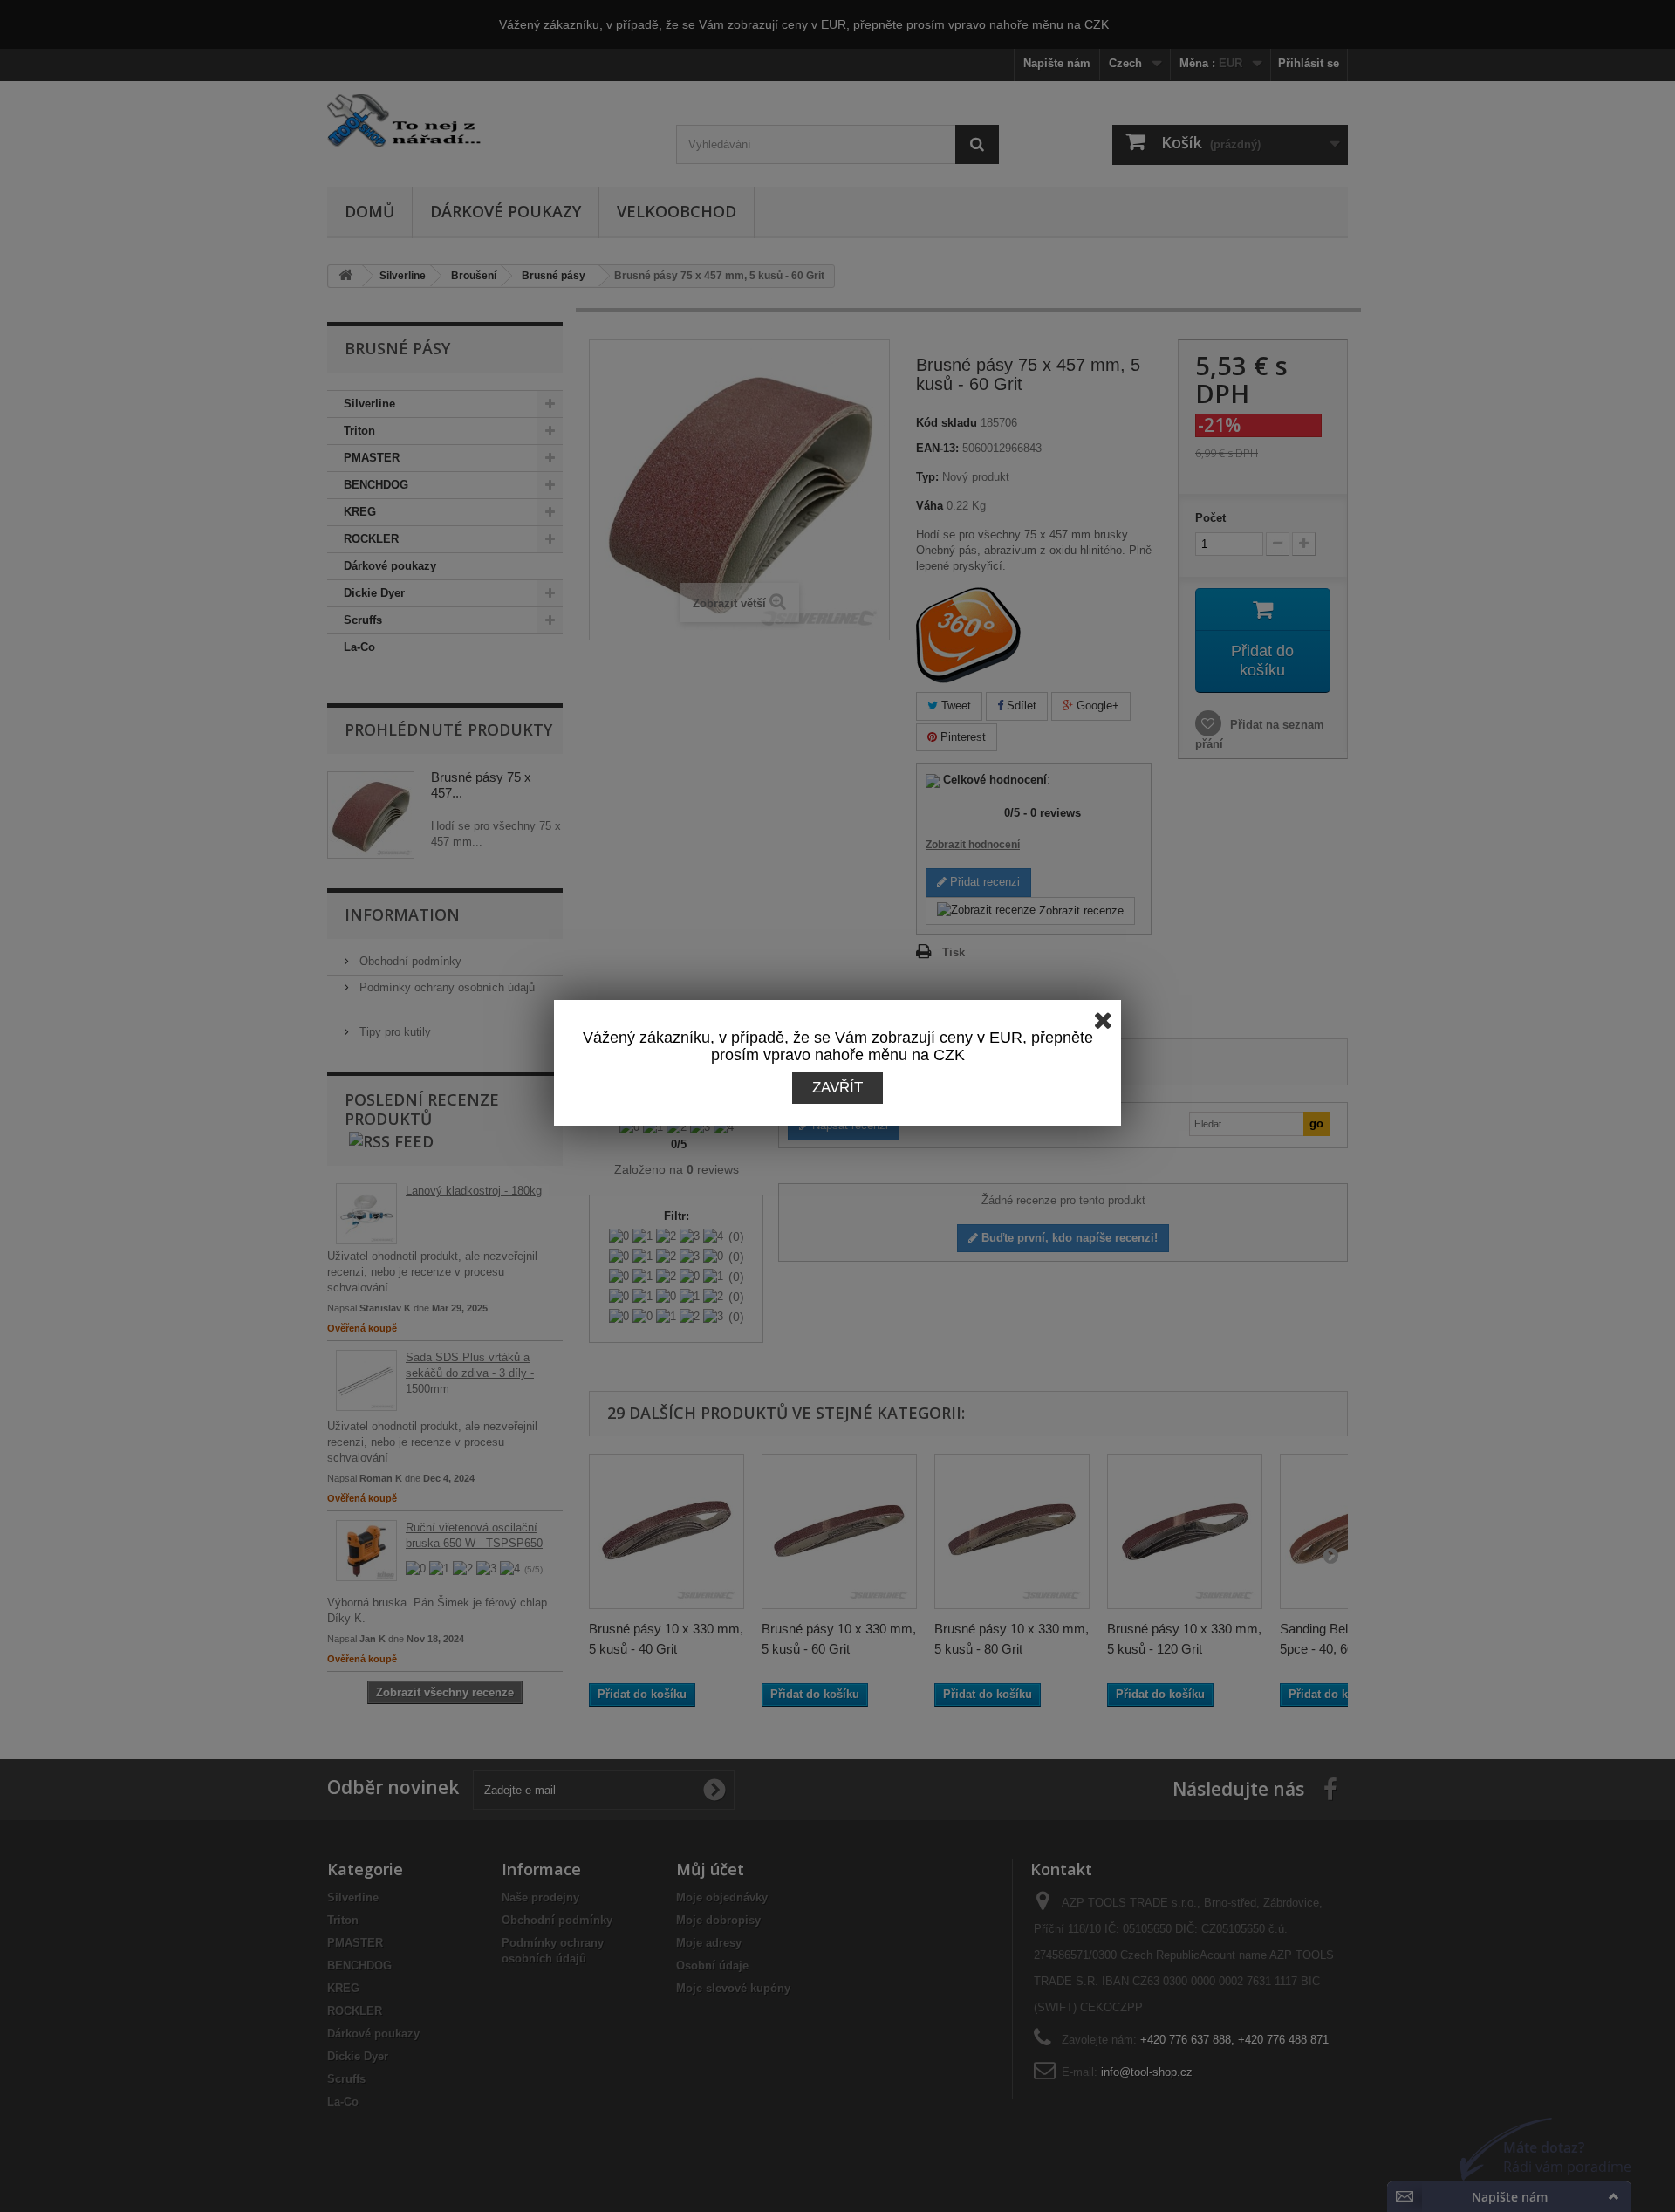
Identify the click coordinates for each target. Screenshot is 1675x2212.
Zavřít (837, 1088)
